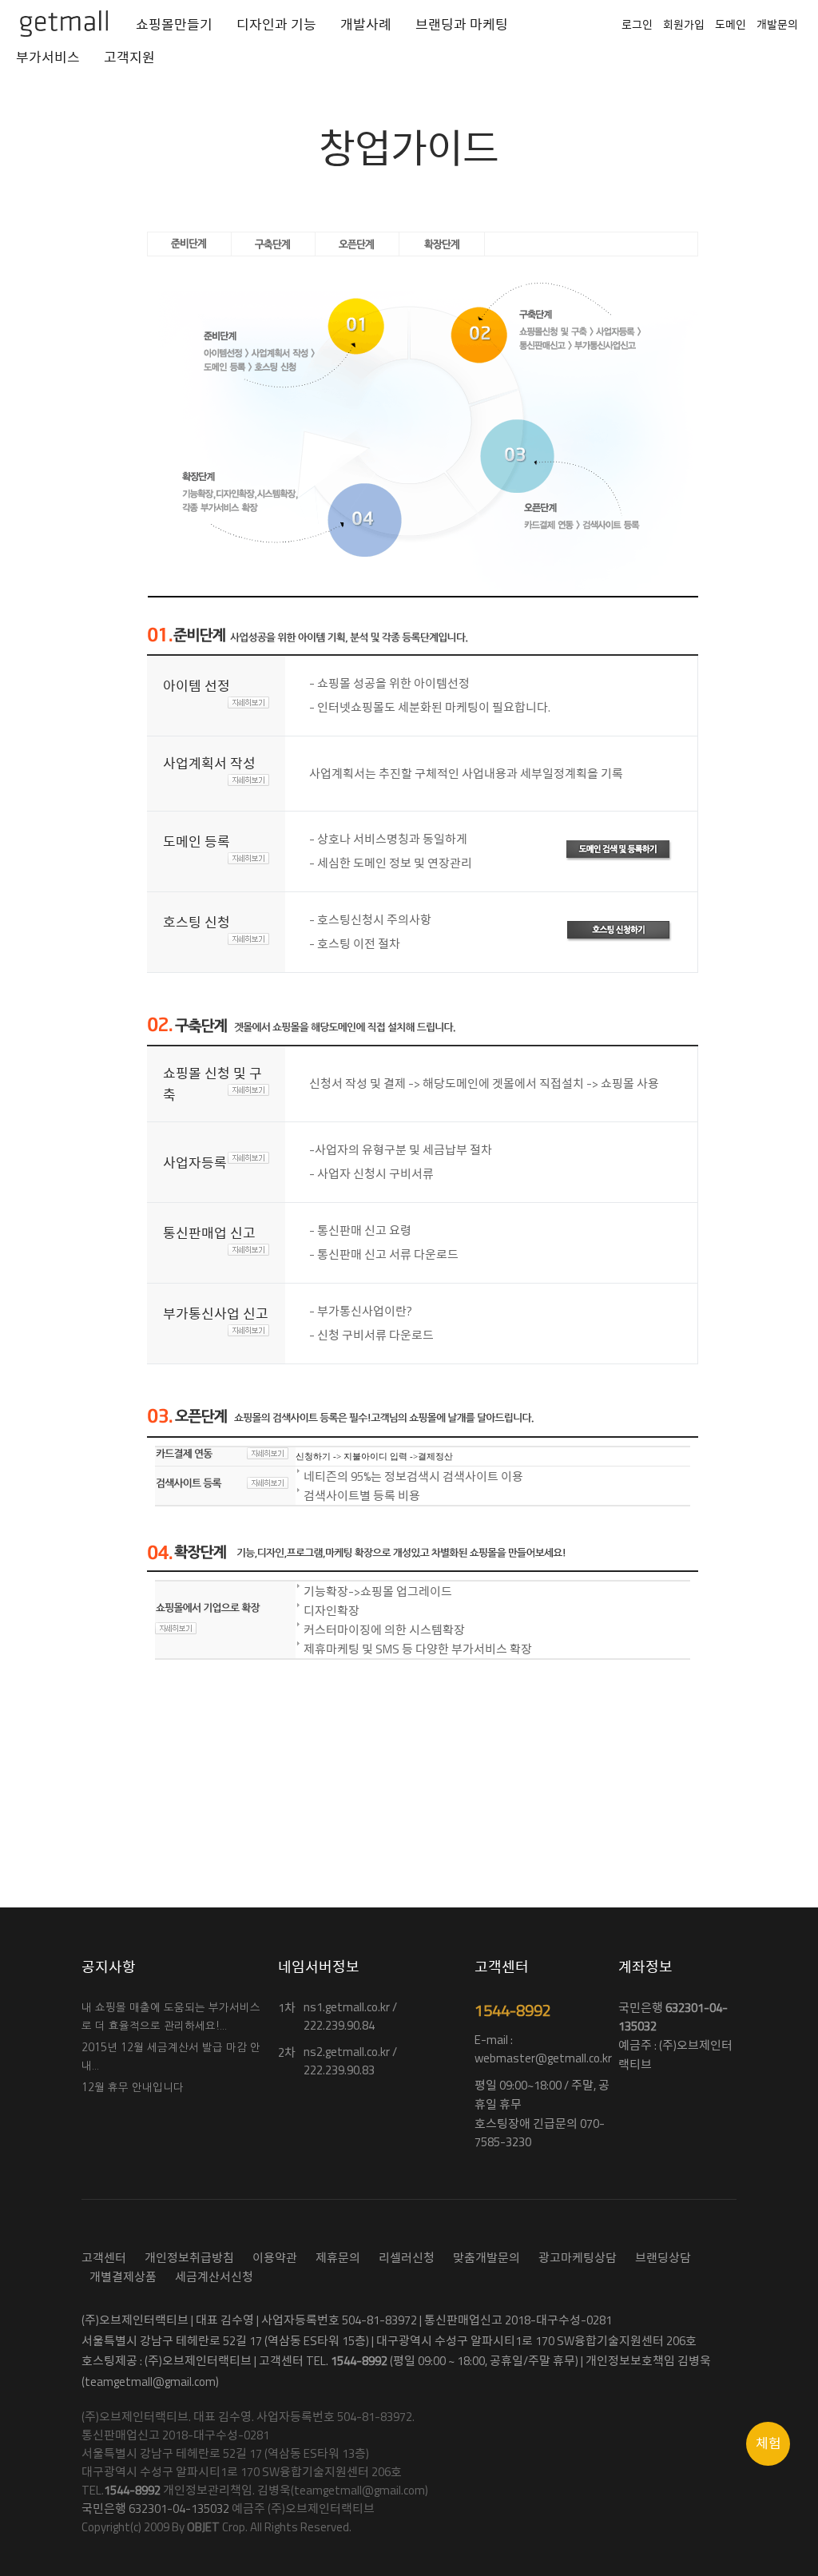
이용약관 (275, 2258)
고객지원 (129, 58)
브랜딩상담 (663, 2258)
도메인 (731, 24)
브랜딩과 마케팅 (462, 25)
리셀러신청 (407, 2258)
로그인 (637, 24)
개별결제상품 (123, 2277)
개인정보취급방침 (189, 2258)
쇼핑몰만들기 (174, 25)
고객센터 (104, 2258)
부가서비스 (48, 58)
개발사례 (366, 25)
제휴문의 (338, 2258)
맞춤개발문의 (486, 2258)
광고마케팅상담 (578, 2258)
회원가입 (684, 24)
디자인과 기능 (276, 25)
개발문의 (777, 24)
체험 (768, 2443)
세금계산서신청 (214, 2277)
